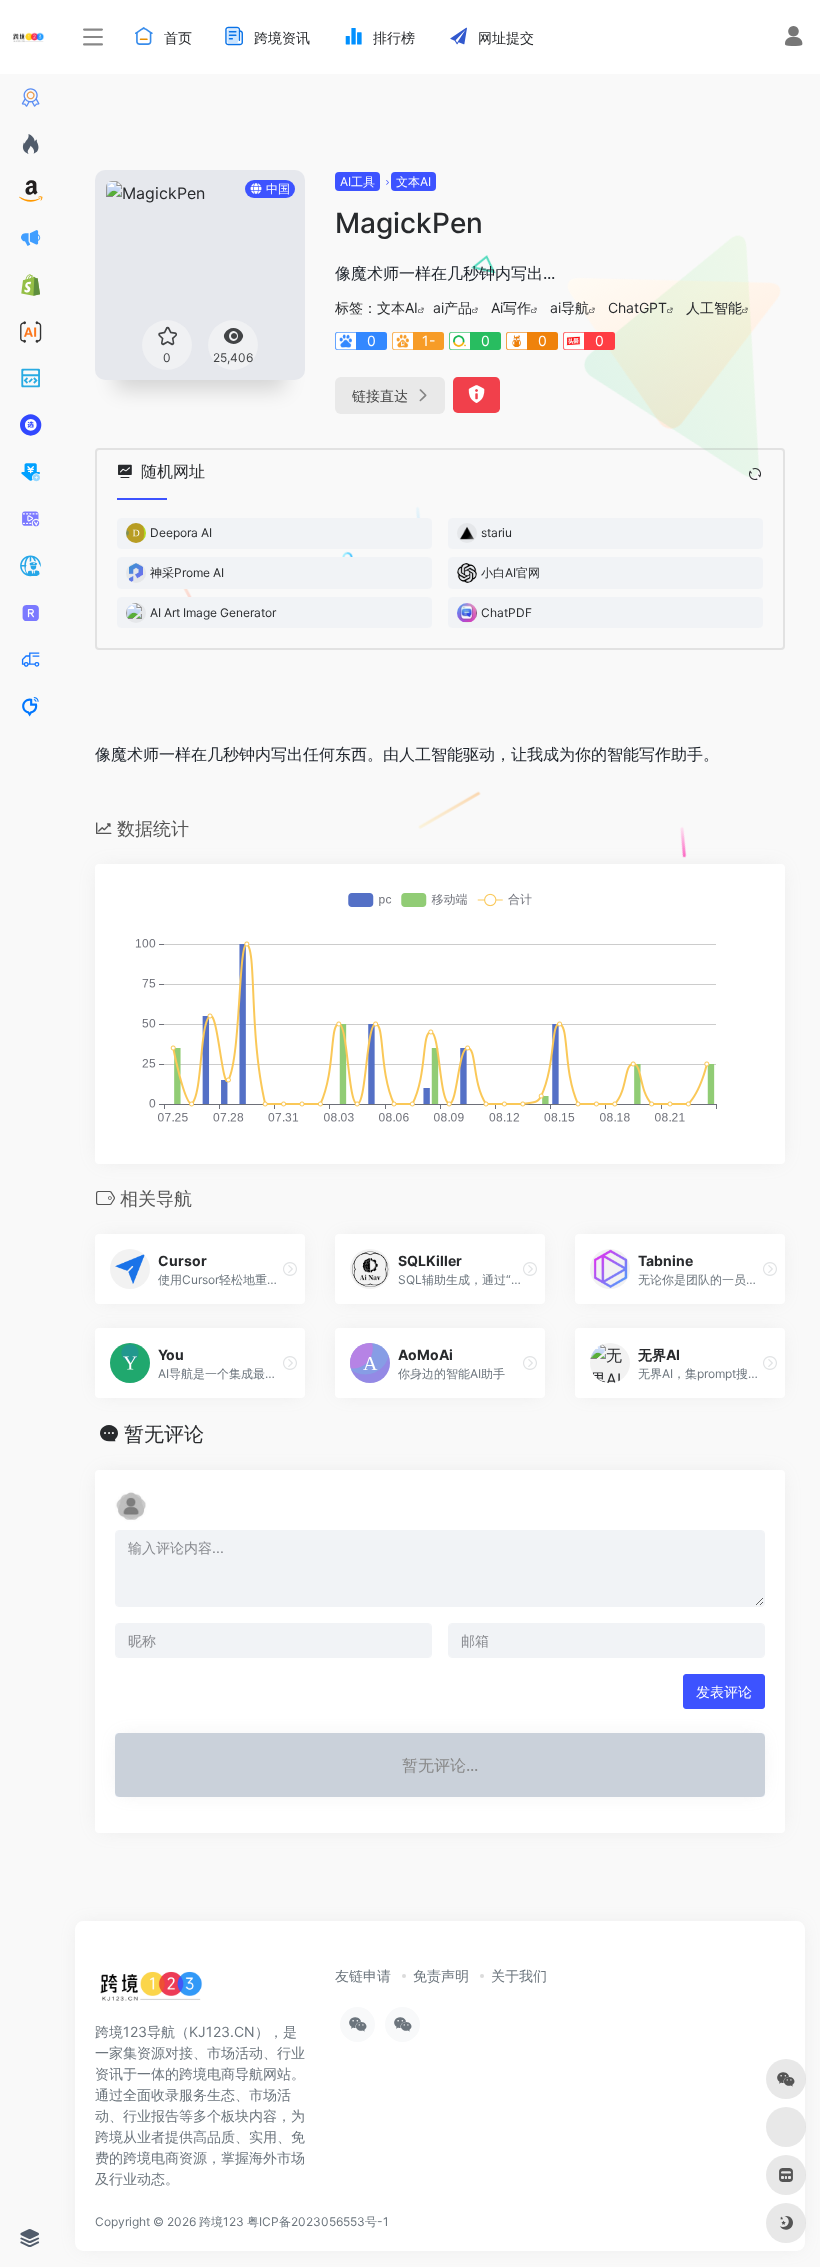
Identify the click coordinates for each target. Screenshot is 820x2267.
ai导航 (569, 307)
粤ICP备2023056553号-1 (318, 2221)
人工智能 (714, 307)
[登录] (793, 38)
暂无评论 (164, 1434)
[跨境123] (151, 1991)
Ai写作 (511, 307)
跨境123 (221, 2221)
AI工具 (357, 181)
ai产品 (452, 307)
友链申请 (363, 1975)
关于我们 (519, 1975)
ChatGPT (637, 307)
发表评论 (724, 1691)
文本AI (413, 181)
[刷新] (755, 474)
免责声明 (441, 1975)
